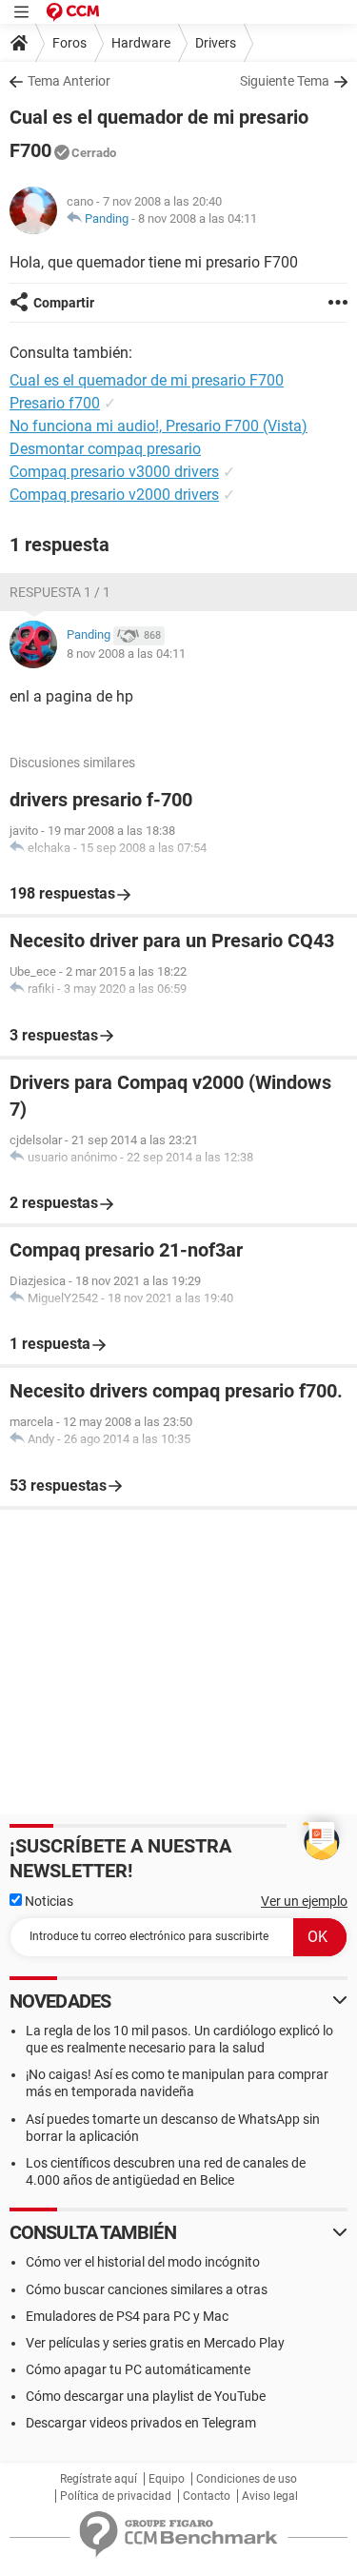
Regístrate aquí (99, 2479)
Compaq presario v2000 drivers (114, 495)
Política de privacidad (116, 2496)
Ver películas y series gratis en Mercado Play (155, 2343)
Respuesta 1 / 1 (60, 592)
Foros (69, 43)
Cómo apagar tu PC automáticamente (138, 2369)
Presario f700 (55, 403)
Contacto (207, 2496)
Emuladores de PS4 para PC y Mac (127, 2316)
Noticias (48, 1901)
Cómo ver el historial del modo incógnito (143, 2262)
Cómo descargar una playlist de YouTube (146, 2396)
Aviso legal (270, 2496)
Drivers (216, 43)
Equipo (167, 2479)
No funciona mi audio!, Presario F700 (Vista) (159, 426)
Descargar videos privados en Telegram (141, 2423)
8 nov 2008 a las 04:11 (198, 218)
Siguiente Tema (285, 81)
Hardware (141, 43)
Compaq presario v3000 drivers (114, 472)
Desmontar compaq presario (105, 449)
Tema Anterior (69, 81)
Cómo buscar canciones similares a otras (147, 2289)
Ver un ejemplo (304, 1901)
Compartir (64, 303)
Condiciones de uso (247, 2479)
